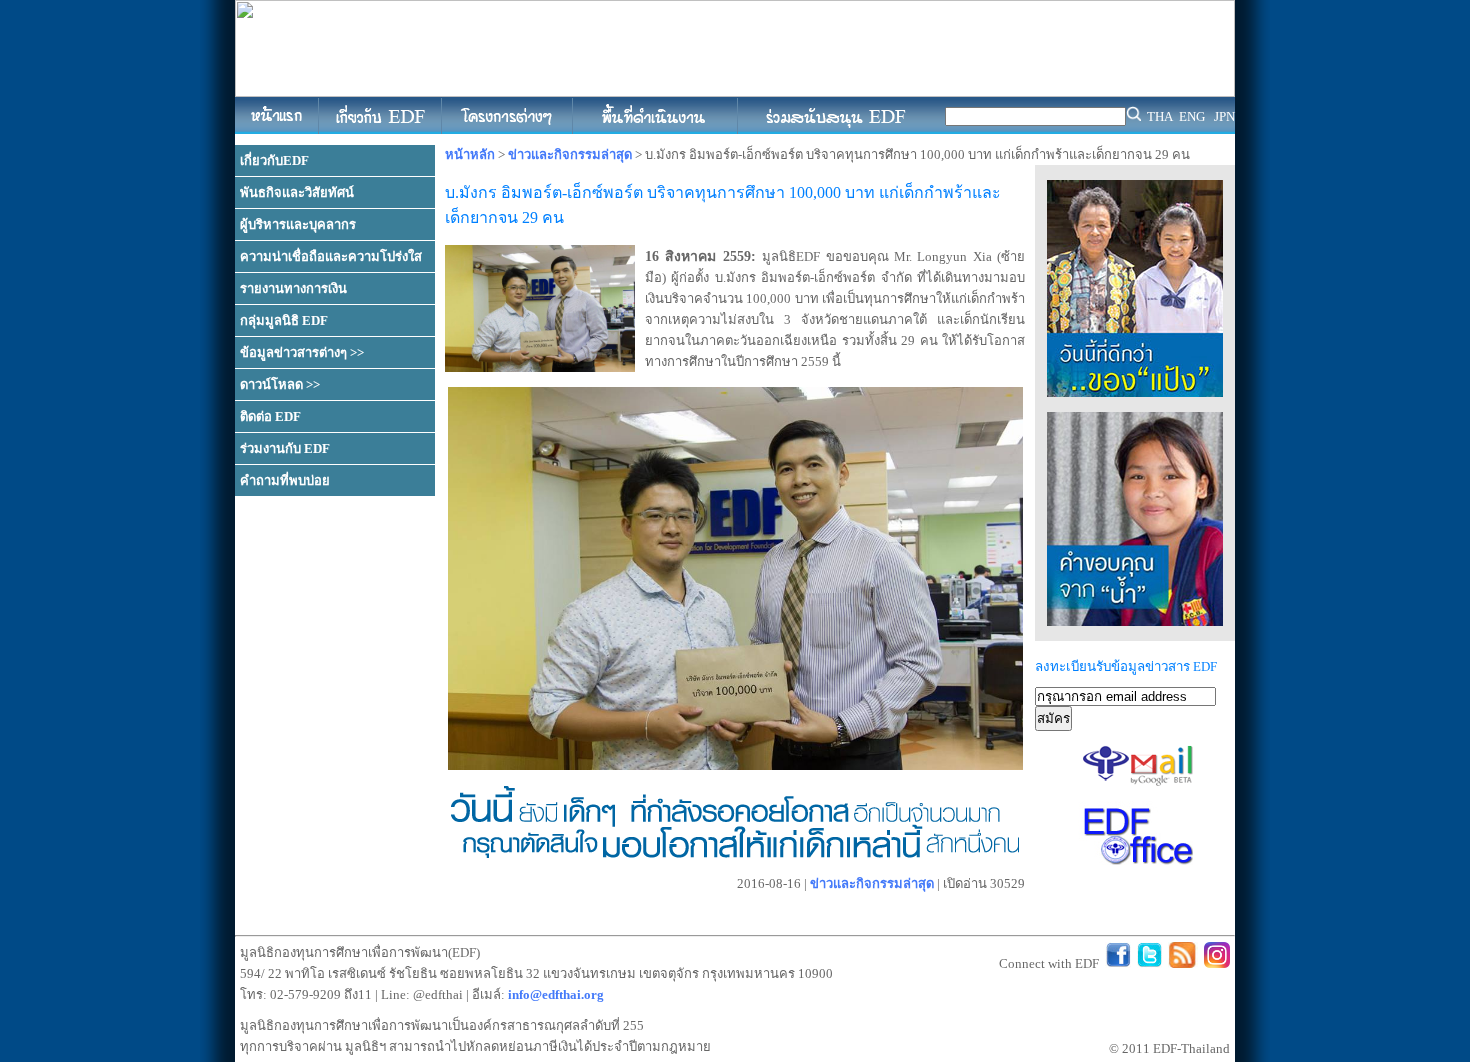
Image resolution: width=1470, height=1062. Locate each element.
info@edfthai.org (556, 994)
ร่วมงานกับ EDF (285, 448)
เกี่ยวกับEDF (274, 160)
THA (1160, 116)
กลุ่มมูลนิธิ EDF (284, 320)
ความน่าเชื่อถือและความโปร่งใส (331, 256)
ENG (1192, 116)
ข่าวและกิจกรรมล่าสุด (570, 154)
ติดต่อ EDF (270, 416)
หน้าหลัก (470, 154)
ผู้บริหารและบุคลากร (298, 224)
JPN (1224, 116)
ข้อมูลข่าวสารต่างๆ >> (302, 352)
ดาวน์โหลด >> (280, 384)
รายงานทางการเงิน (293, 288)
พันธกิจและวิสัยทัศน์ (297, 192)
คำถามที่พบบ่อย (285, 480)
